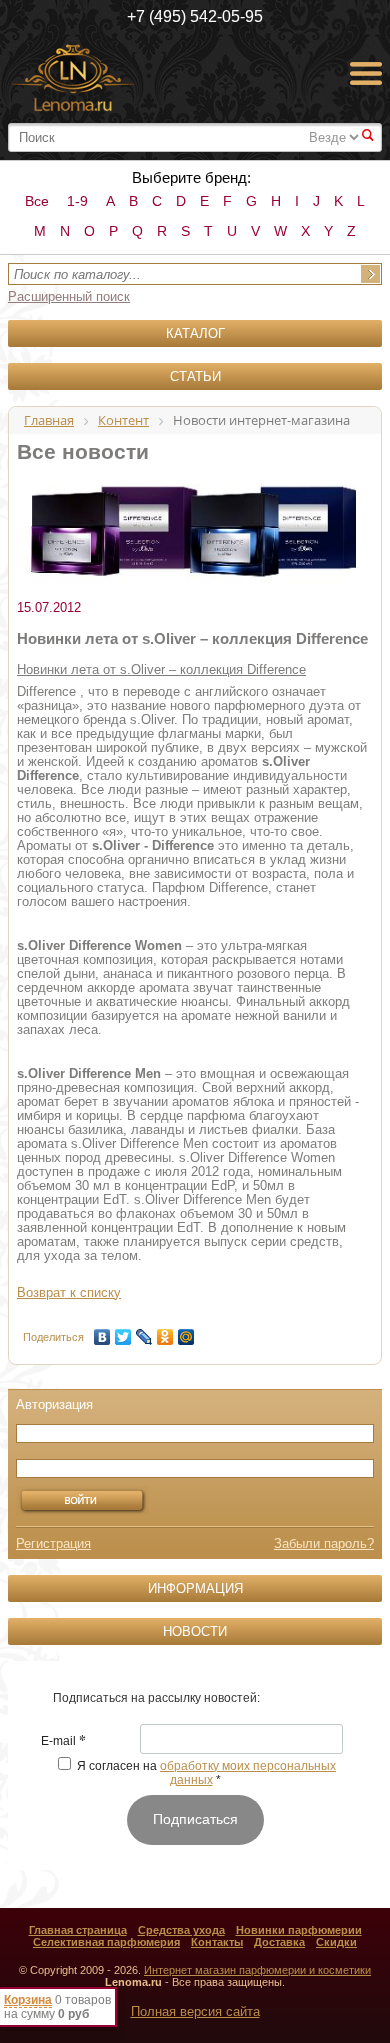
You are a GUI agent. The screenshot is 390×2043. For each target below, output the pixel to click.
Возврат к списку (69, 1292)
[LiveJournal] (144, 1332)
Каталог (195, 333)
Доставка (279, 1942)
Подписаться (195, 1819)
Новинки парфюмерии (299, 1930)
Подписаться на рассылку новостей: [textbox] (156, 1698)
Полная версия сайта (195, 2011)
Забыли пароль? (324, 1543)
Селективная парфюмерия (106, 1942)
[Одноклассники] (165, 1332)
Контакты (217, 1942)
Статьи (195, 376)
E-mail (63, 1742)
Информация (195, 1588)
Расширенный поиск (69, 296)
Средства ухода (181, 1930)
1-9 (77, 201)
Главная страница (78, 1930)
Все (37, 201)
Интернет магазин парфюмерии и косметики (257, 1970)
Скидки (336, 1942)
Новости (195, 1631)
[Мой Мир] (186, 1332)
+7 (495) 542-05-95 (195, 16)
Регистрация (53, 1543)
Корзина (28, 2000)
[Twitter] (123, 1332)
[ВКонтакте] (102, 1332)
